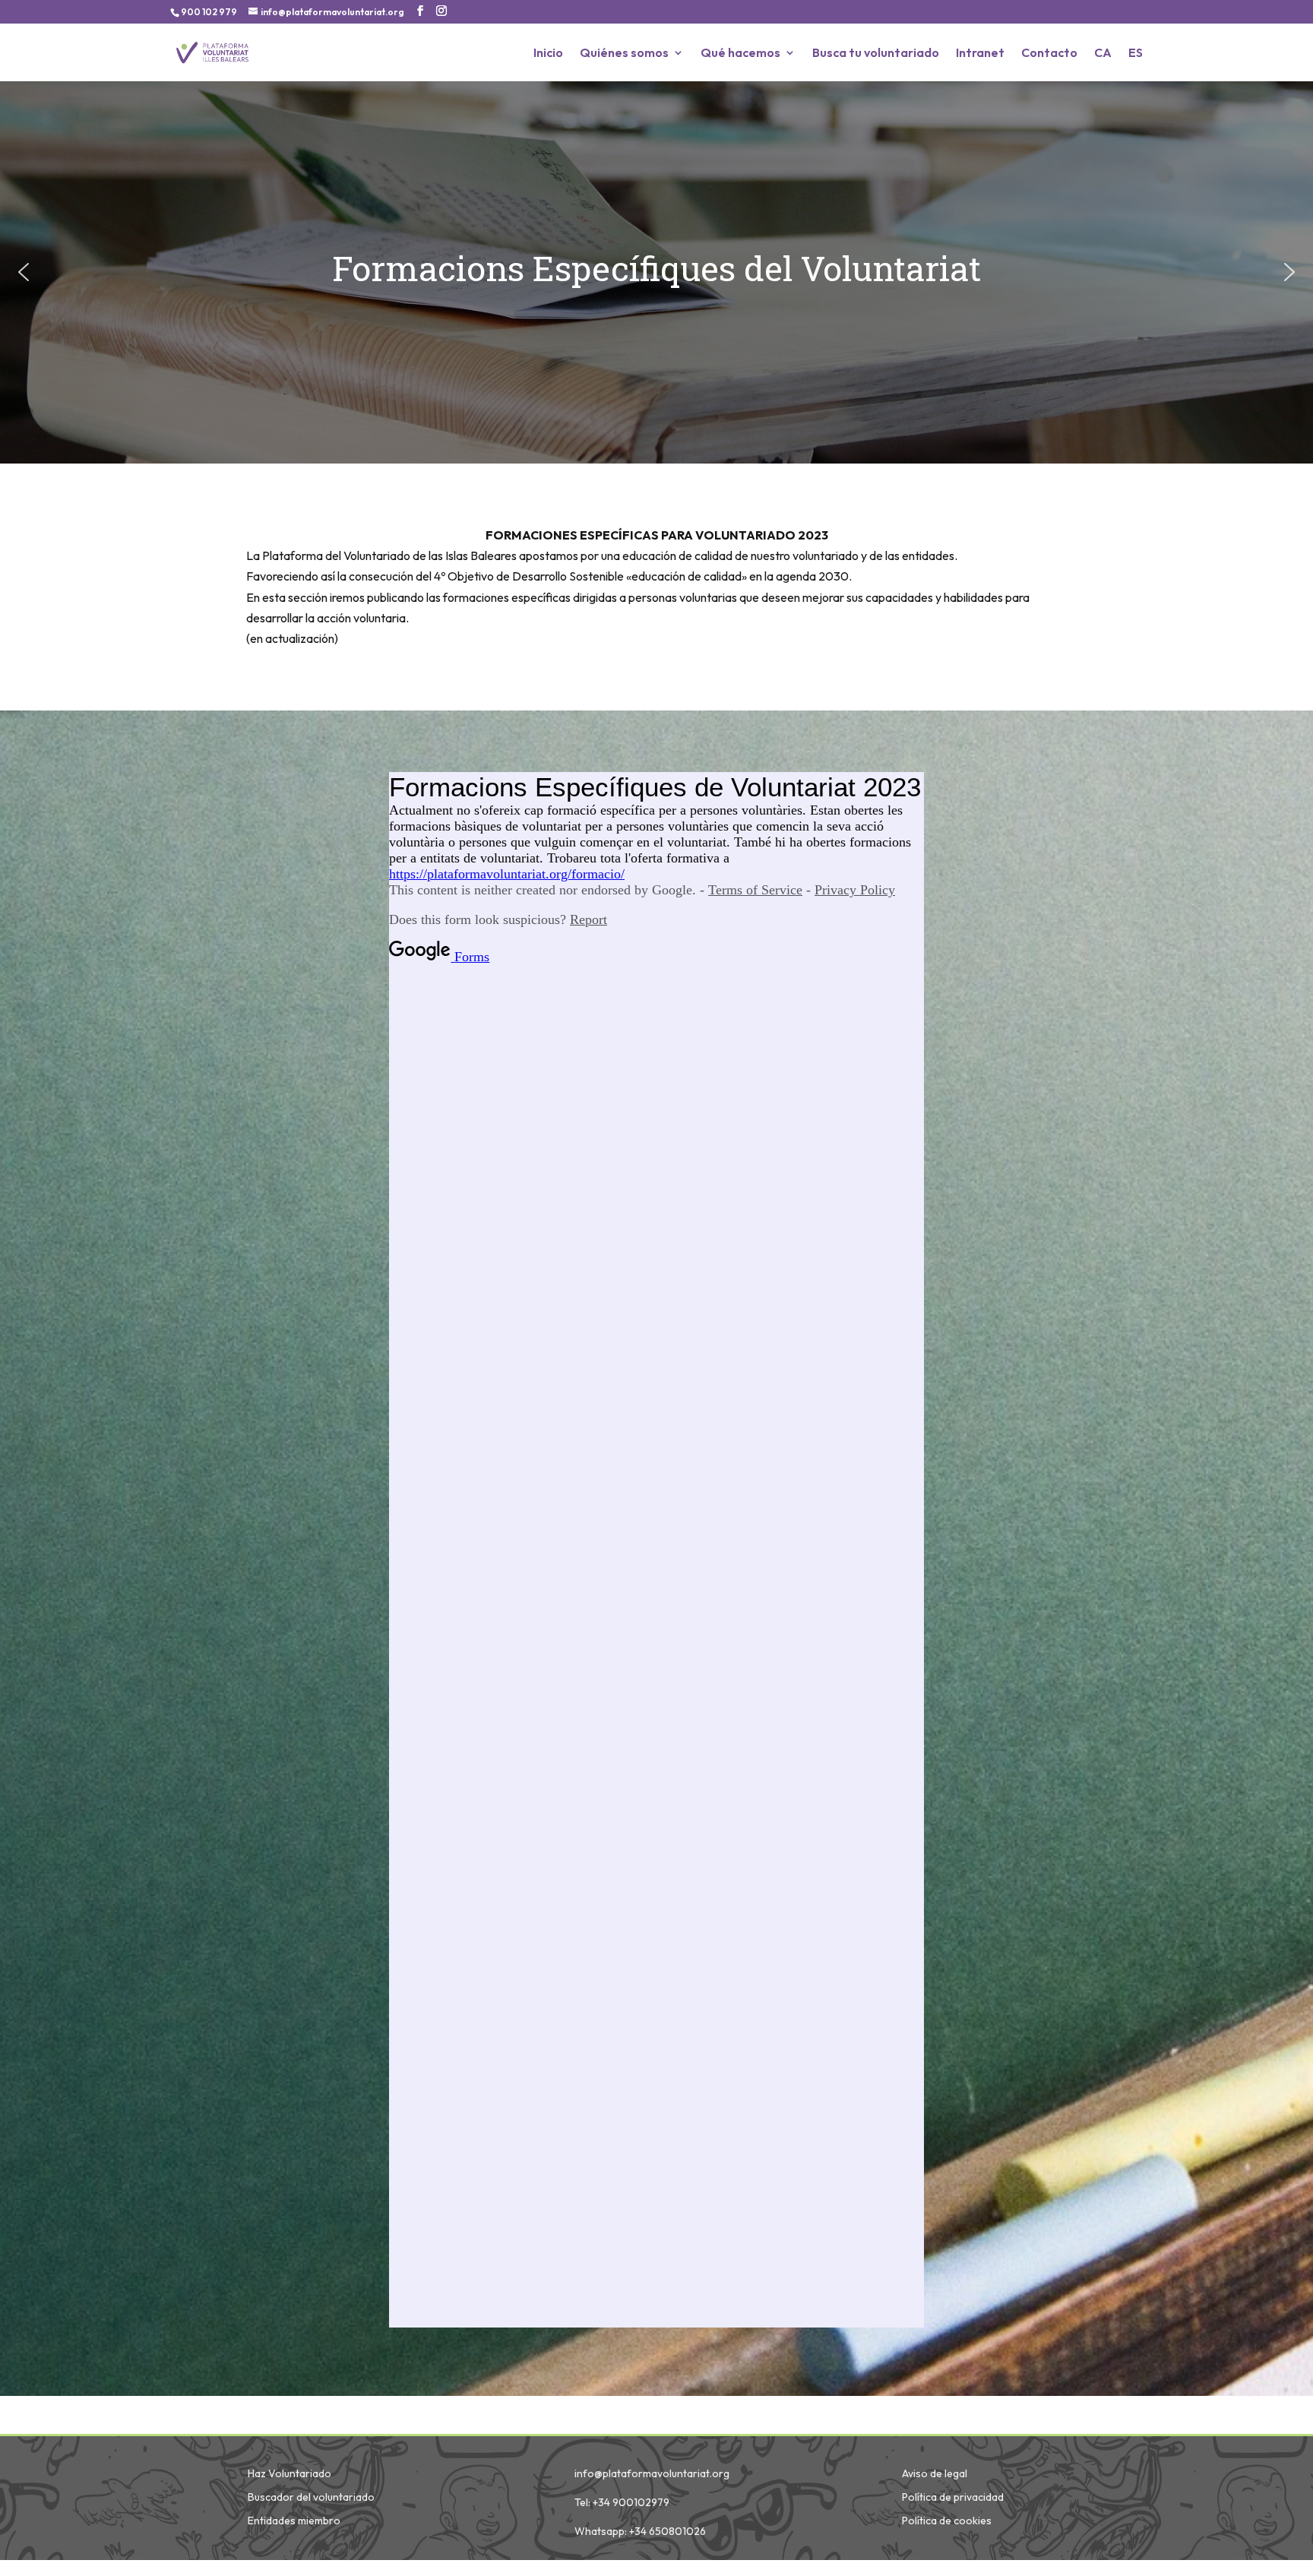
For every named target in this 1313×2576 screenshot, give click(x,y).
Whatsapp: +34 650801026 (640, 2531)
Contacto (1049, 54)
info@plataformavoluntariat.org (652, 2473)
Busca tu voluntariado (876, 54)
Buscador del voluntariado (311, 2497)
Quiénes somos (624, 54)
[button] (24, 272)
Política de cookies (947, 2521)
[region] (656, 272)
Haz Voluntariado (289, 2473)
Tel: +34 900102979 (622, 2502)
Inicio (548, 54)
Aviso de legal (935, 2473)
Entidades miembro (294, 2521)
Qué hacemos (740, 54)
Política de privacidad (953, 2497)
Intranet (980, 54)
